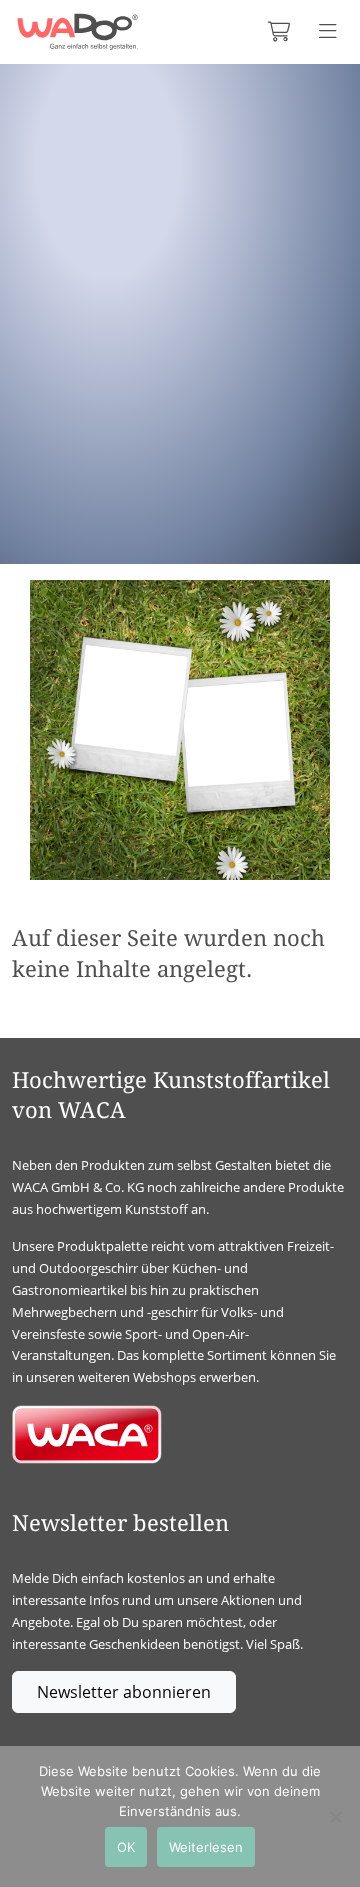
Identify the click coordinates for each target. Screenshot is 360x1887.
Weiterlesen (206, 1847)
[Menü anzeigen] (328, 32)
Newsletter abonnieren (124, 1692)
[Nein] (335, 1817)
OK (126, 1847)
